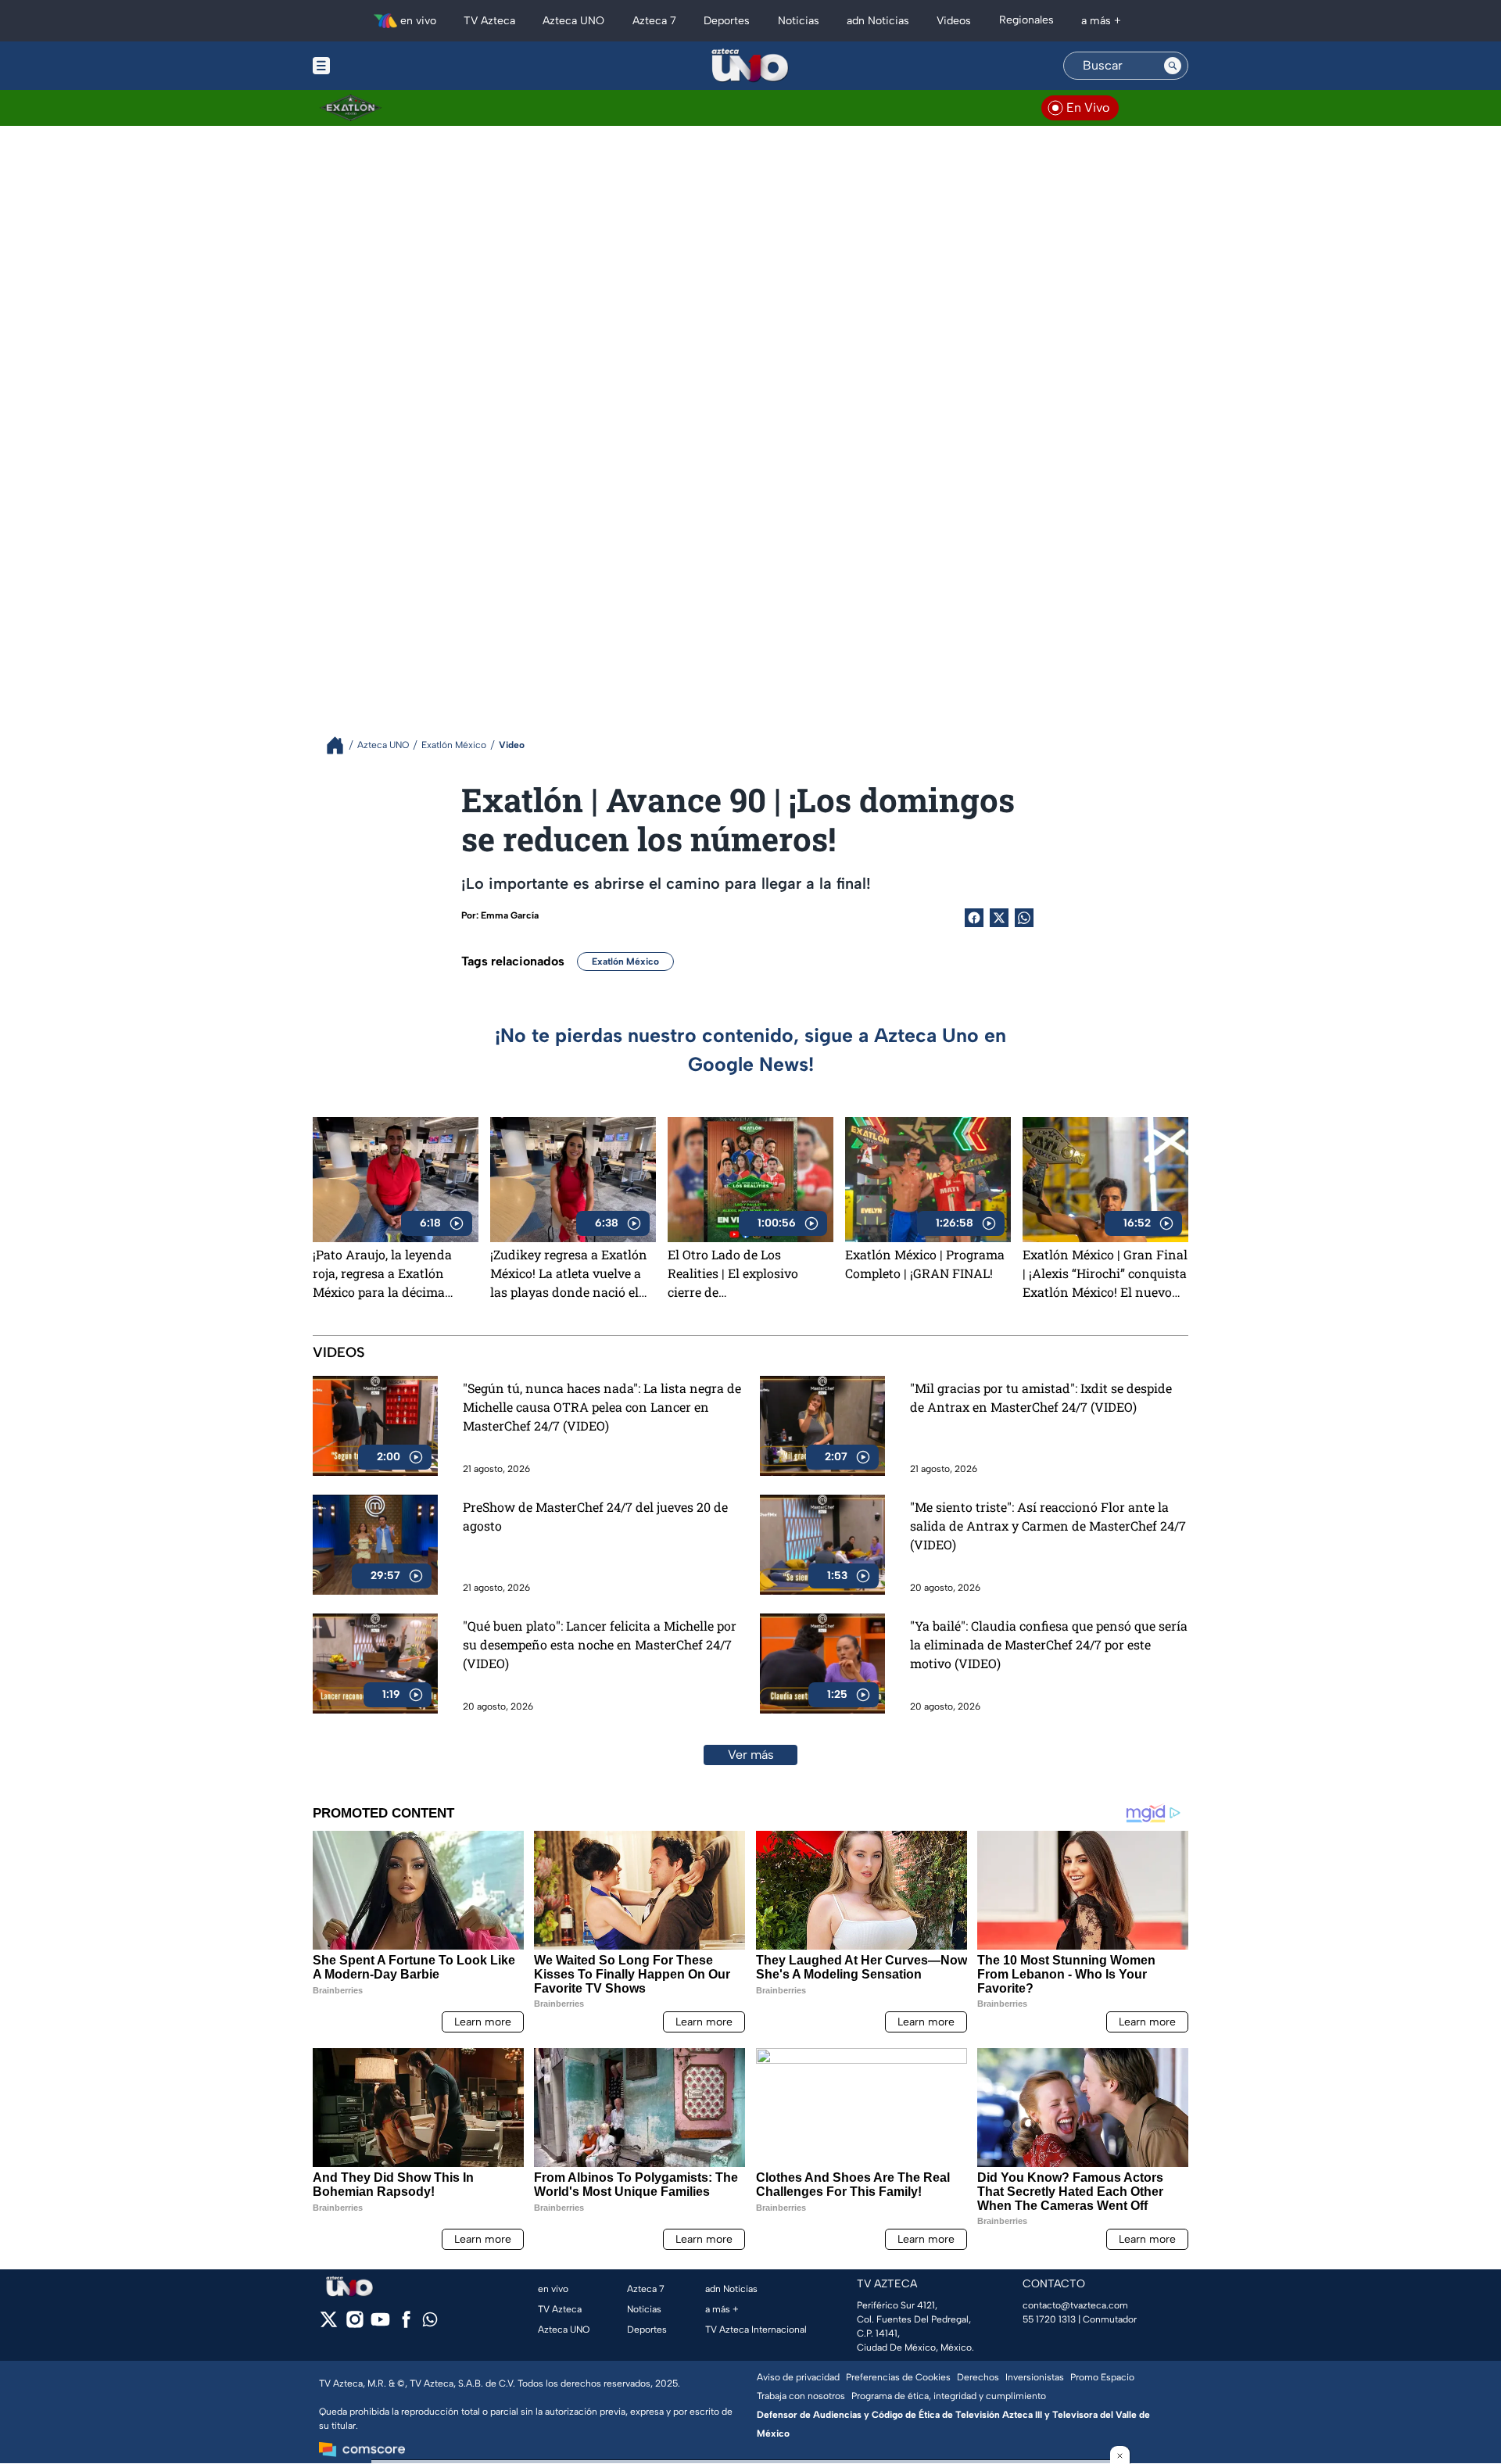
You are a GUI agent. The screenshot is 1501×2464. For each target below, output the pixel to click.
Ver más (751, 1755)
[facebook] (406, 2324)
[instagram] (355, 2324)
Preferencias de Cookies (898, 2377)
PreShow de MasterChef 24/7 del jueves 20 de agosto (595, 1516)
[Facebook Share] (974, 918)
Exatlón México (625, 962)
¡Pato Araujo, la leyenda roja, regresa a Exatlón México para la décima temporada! (382, 1273)
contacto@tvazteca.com (1075, 2305)
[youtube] (380, 2324)
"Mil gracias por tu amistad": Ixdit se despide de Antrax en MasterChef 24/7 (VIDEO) (1041, 1397)
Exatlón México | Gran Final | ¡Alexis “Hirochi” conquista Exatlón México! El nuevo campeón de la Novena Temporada (1105, 1273)
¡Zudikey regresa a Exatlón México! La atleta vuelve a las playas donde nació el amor (569, 1273)
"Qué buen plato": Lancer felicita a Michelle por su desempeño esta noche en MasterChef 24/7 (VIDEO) (600, 1644)
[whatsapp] (430, 2323)
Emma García (510, 915)
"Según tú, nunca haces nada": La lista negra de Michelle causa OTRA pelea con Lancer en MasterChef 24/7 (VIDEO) (602, 1407)
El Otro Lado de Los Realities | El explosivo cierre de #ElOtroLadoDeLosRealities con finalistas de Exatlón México (748, 1273)
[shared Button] (1024, 918)
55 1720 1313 (1049, 2319)
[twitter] (329, 2324)
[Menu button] (375, 66)
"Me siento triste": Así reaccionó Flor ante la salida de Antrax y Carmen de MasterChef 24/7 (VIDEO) (1048, 1526)
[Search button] (1173, 66)
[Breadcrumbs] (341, 745)
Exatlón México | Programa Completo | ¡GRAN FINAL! (925, 1264)
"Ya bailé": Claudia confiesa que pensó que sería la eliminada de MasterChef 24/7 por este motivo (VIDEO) (1049, 1644)
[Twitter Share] (999, 918)
